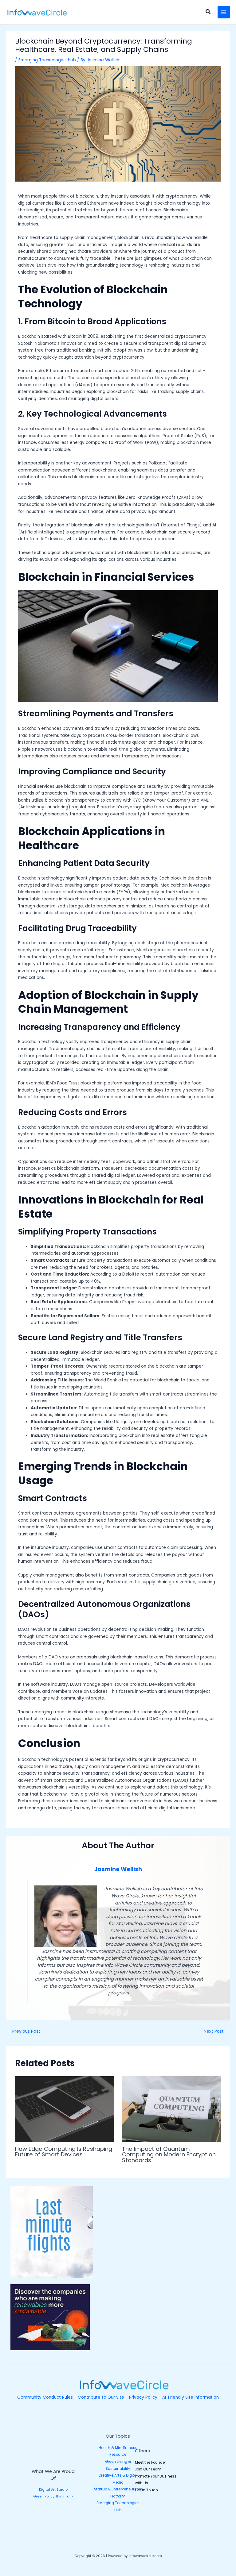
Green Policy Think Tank (53, 2496)
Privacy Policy (143, 2397)
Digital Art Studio (53, 2490)
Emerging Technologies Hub (47, 60)
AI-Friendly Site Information (191, 2397)
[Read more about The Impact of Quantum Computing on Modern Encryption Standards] (171, 2109)
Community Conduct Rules (45, 2397)
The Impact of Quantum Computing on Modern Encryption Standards (169, 2154)
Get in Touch (146, 2490)
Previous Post (24, 2031)
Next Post (216, 2031)
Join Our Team (148, 2469)
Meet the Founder (150, 2462)
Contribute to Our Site (101, 2397)
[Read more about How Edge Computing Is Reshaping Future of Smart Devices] (65, 2109)
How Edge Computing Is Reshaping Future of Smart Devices (64, 2152)
